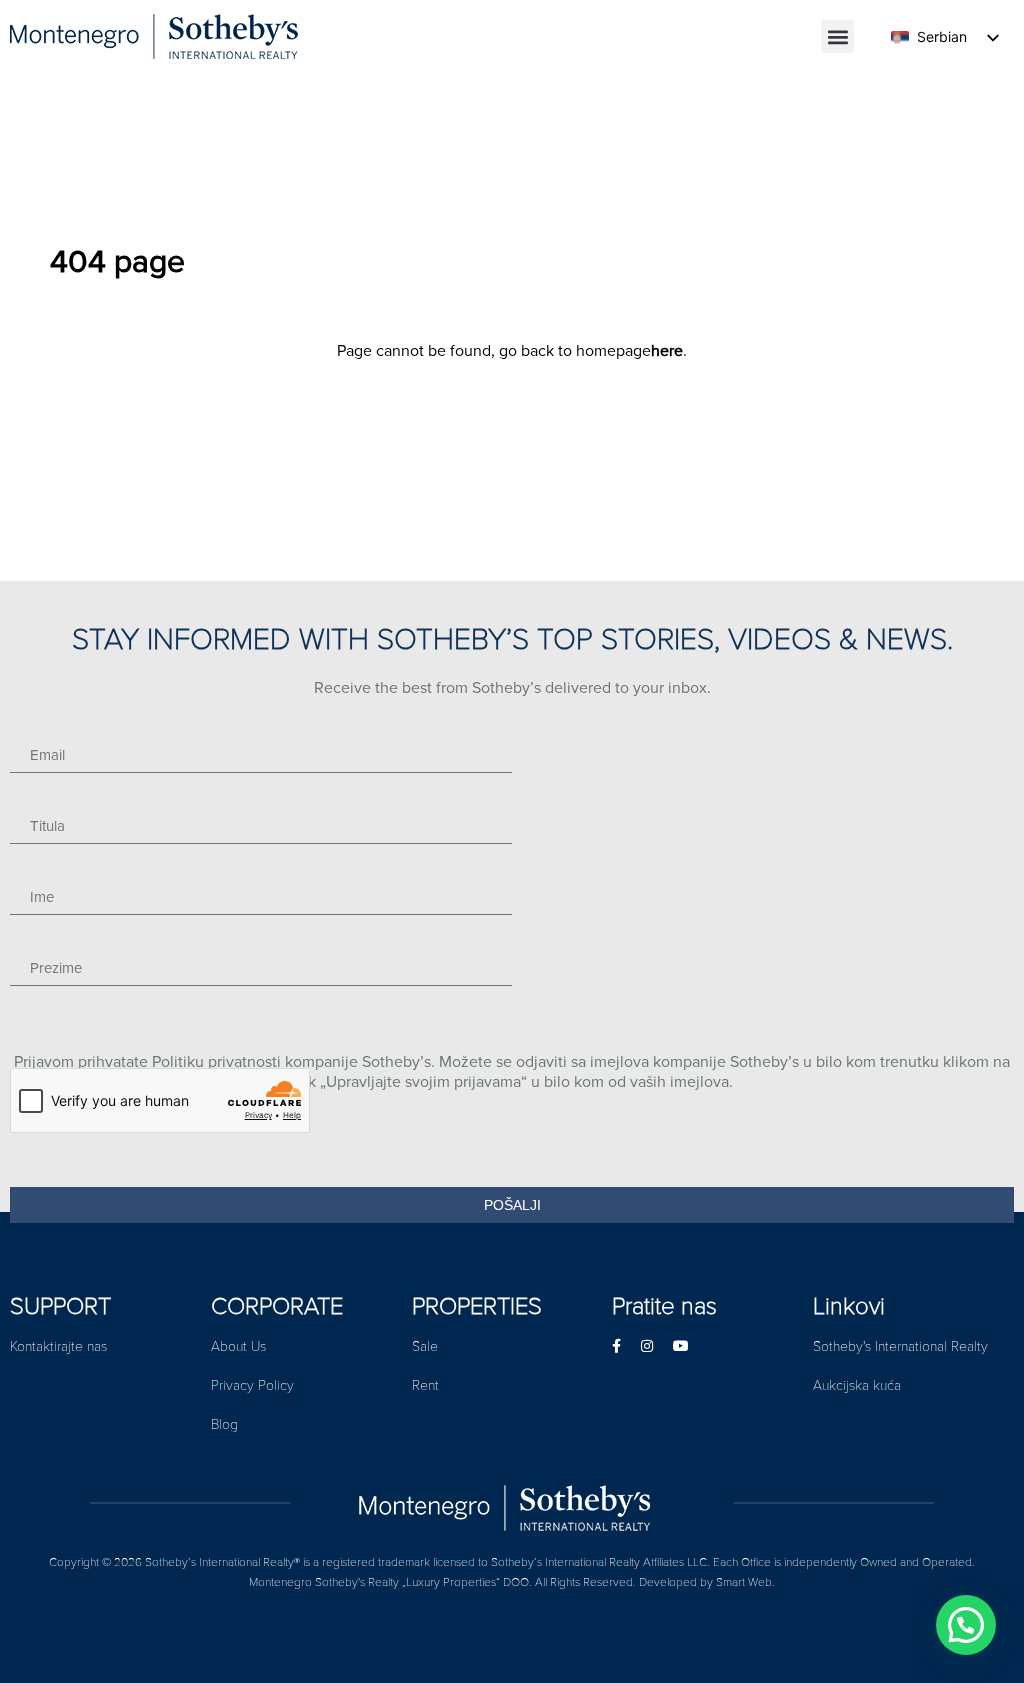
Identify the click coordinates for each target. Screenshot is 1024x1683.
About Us (238, 1346)
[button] (837, 36)
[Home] (512, 1503)
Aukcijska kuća (857, 1385)
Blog (224, 1424)
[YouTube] (681, 1346)
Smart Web (744, 1582)
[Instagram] (647, 1346)
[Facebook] (616, 1346)
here (667, 351)
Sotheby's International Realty (900, 1346)
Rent (425, 1385)
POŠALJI (512, 1205)
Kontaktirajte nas (58, 1346)
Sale (425, 1346)
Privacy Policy (252, 1385)
